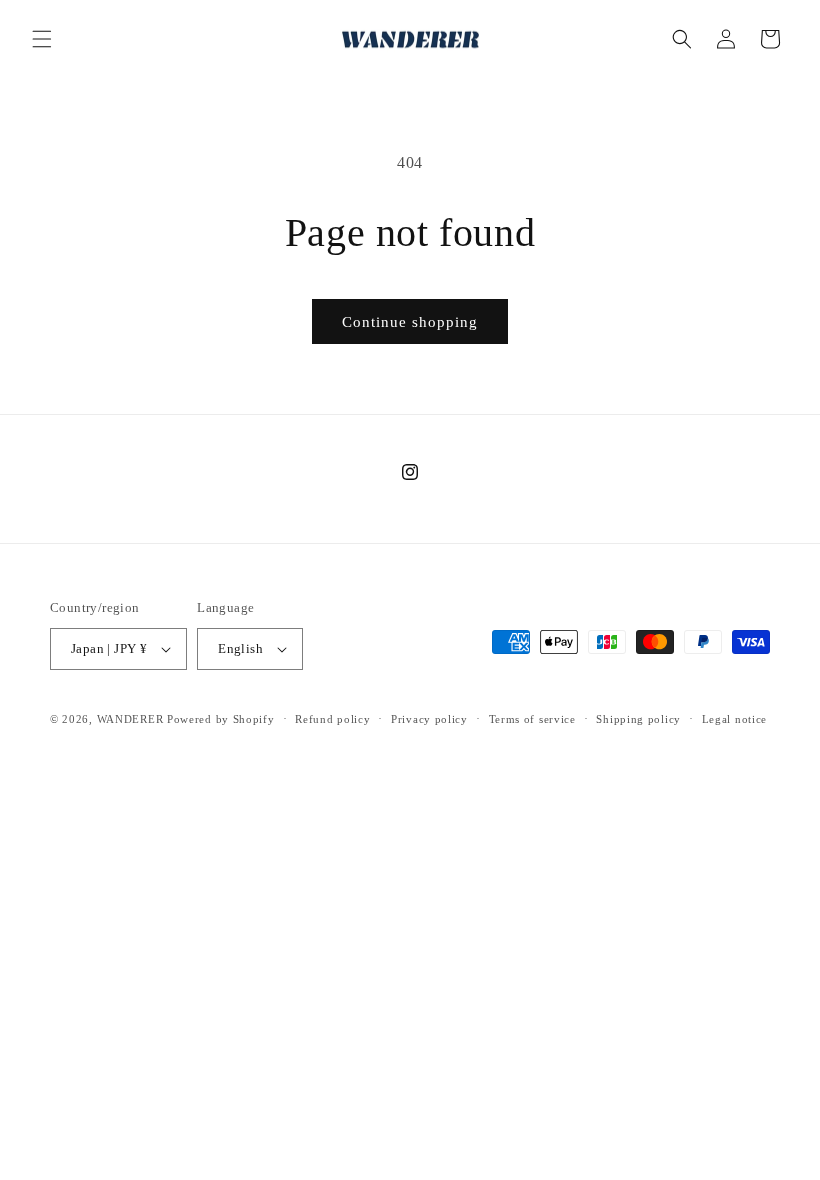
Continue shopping (410, 322)
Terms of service (532, 719)
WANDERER (130, 719)
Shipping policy (638, 719)
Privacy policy (429, 719)
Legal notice (734, 719)
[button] (42, 39)
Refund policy (332, 719)
